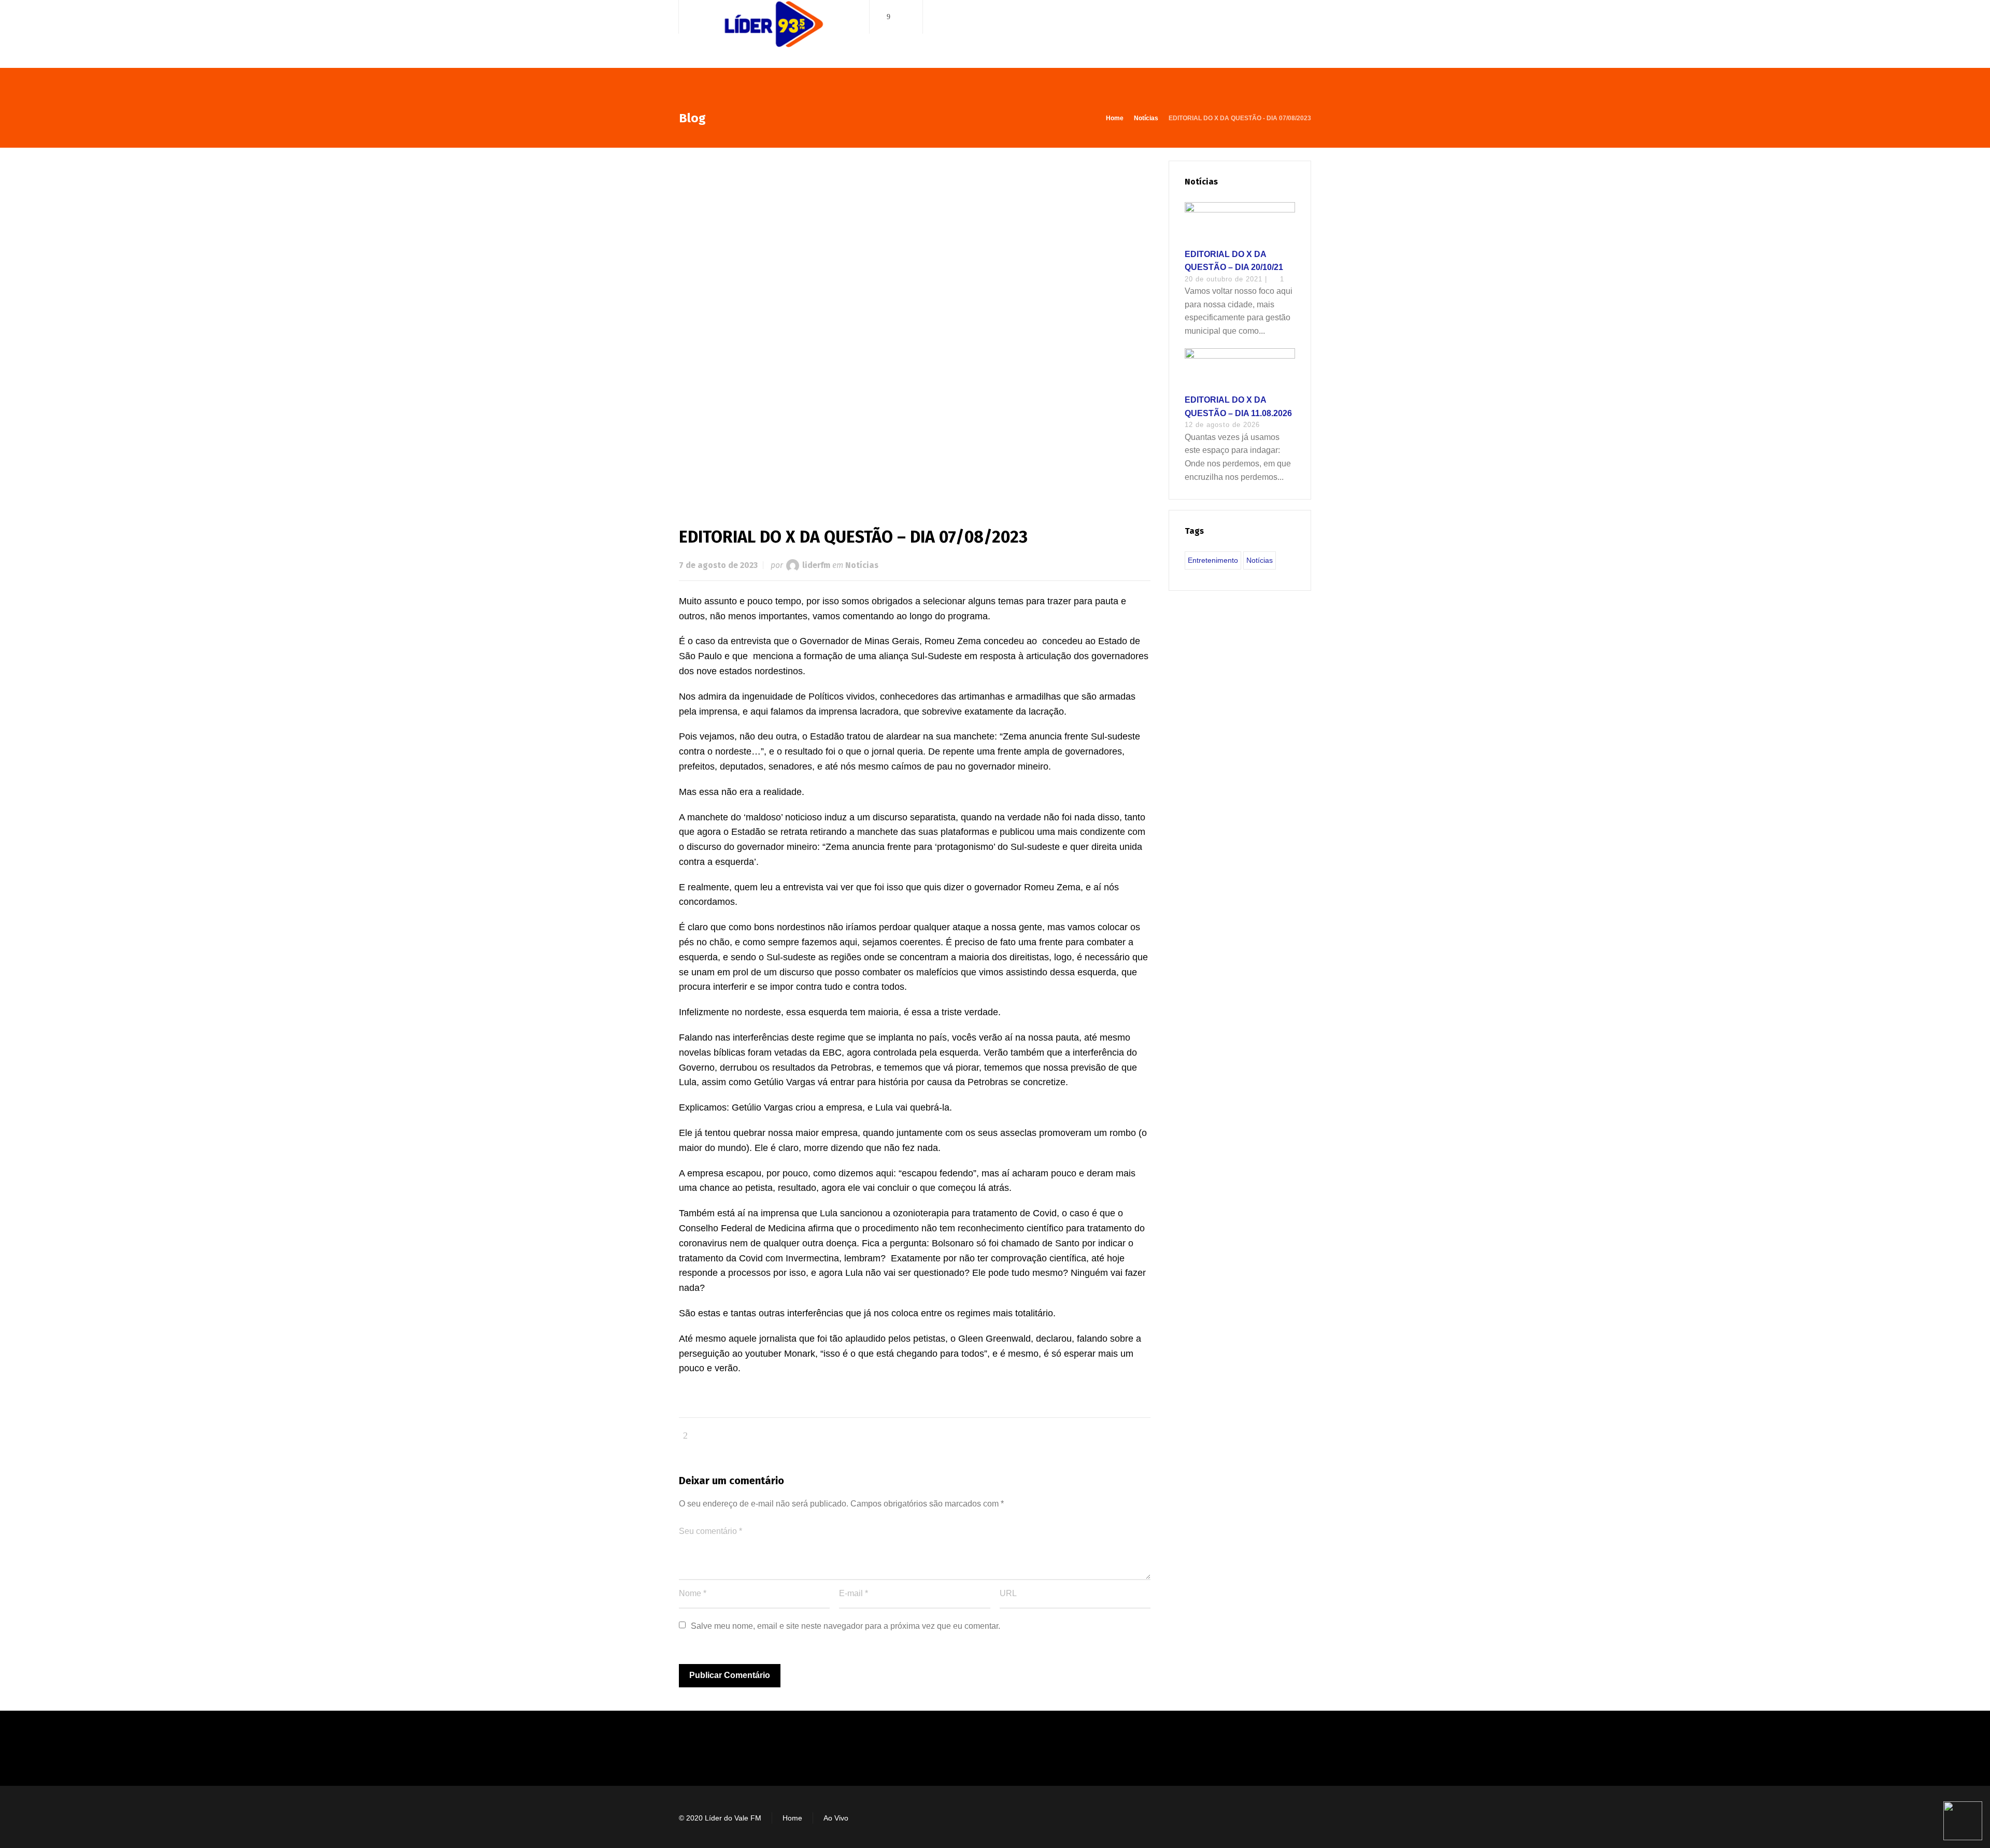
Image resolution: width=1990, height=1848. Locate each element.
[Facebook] (889, 17)
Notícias (862, 565)
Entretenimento (1213, 560)
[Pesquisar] (1304, 17)
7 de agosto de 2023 (718, 565)
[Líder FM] (774, 35)
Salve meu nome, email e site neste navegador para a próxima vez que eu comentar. (845, 1626)
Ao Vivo (836, 1818)
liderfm (816, 565)
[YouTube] (903, 17)
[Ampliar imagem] (915, 327)
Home (792, 1818)
